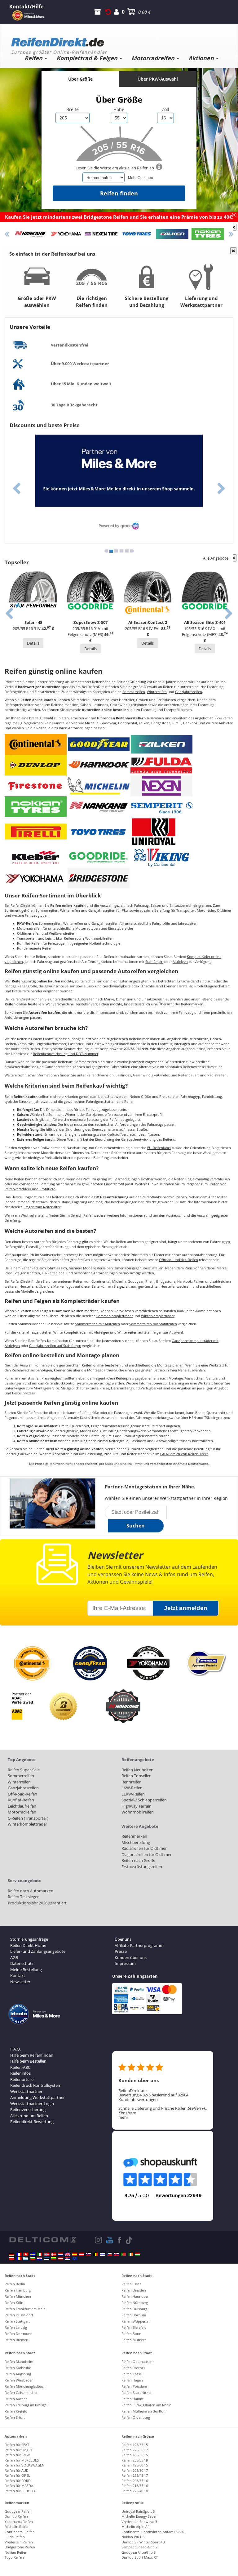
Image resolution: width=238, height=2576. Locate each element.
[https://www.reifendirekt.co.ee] (47, 2258)
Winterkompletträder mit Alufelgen (81, 1332)
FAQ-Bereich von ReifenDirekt (184, 1454)
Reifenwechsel (95, 1215)
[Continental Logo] (36, 744)
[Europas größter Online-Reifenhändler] (117, 40)
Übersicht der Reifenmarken (181, 1004)
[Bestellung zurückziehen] (108, 12)
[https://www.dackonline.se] (33, 2254)
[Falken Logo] (161, 744)
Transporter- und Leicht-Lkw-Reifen (46, 938)
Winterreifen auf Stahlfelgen (140, 1332)
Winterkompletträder (158, 1316)
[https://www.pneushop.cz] (109, 2254)
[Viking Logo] (161, 857)
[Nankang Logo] (99, 806)
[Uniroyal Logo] (154, 832)
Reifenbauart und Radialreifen (202, 1075)
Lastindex (123, 1075)
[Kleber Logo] (36, 857)
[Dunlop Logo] (36, 765)
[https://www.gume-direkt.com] (89, 2254)
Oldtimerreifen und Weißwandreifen (46, 933)
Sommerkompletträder (115, 1316)
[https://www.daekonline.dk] (54, 2254)
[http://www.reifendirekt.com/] (75, 2258)
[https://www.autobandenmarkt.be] (95, 2254)
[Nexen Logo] (161, 785)
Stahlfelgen (154, 962)
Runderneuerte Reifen (35, 948)
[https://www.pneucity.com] (123, 2254)
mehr (123, 2117)
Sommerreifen (134, 692)
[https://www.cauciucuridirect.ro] (19, 2258)
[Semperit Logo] (161, 806)
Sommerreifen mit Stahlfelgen (153, 1324)
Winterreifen (157, 692)
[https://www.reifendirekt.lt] (54, 2258)
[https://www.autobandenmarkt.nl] (61, 2254)
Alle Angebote (216, 558)
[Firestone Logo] (36, 785)
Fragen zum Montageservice (37, 1388)
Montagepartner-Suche (106, 1370)
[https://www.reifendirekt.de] (12, 2254)
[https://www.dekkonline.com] (47, 2254)
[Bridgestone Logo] (99, 878)
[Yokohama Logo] (36, 878)
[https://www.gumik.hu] (137, 2254)
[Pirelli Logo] (36, 832)
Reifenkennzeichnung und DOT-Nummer (66, 1054)
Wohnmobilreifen (99, 938)
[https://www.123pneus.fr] (19, 2254)
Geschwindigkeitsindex (151, 1075)
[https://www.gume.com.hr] (40, 2258)
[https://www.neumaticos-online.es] (75, 2254)
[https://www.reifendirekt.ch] (26, 2254)
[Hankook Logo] (99, 765)
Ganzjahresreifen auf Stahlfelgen (55, 1346)
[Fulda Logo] (161, 765)
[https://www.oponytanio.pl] (12, 2258)
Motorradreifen (29, 928)
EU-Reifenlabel (159, 1148)
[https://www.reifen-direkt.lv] (61, 2258)
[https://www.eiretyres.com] (130, 2254)
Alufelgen (180, 962)
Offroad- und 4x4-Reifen (178, 1260)
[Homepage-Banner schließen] (233, 227)
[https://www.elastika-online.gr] (26, 2258)
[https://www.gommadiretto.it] (40, 2254)
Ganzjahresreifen (189, 692)
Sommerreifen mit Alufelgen (97, 1324)
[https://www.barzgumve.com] (33, 2258)
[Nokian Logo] (36, 806)
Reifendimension (100, 1075)
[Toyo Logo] (99, 832)
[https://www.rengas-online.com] (103, 2254)
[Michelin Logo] (99, 785)
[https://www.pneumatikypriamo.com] (117, 2254)
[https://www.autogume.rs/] (68, 2258)
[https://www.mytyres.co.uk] (68, 2254)
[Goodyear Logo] (99, 744)
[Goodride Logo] (99, 857)
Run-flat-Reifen (29, 943)
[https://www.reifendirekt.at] (82, 2254)
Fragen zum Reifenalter (42, 1207)
